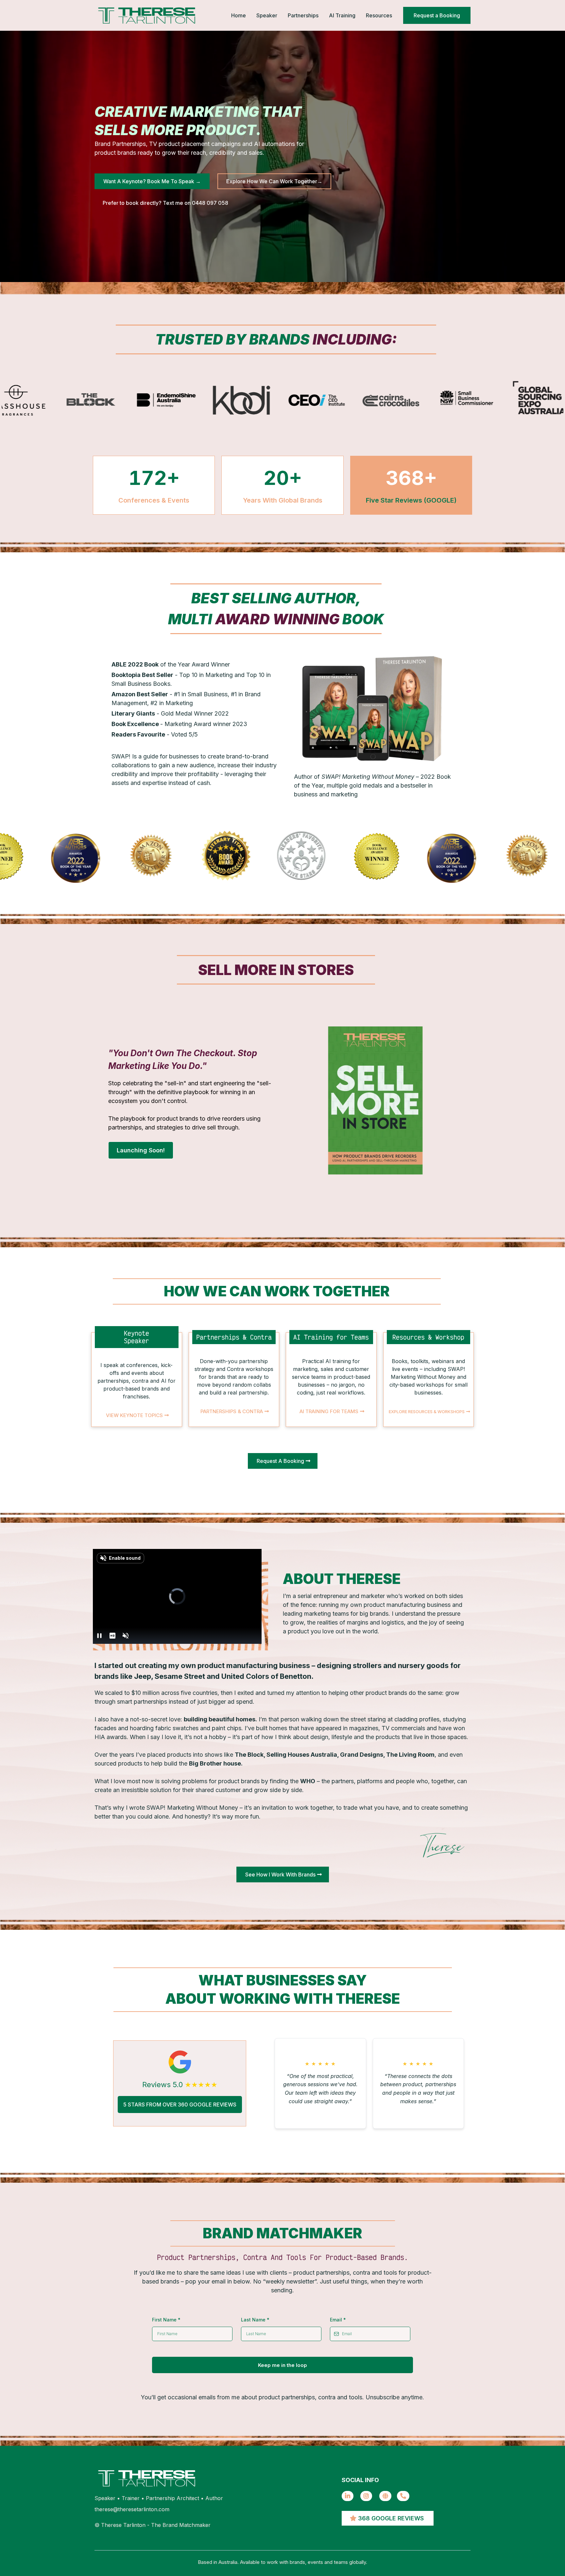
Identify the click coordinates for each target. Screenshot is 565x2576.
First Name (166, 2320)
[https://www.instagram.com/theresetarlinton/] (366, 2496)
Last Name (255, 2320)
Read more (320, 2111)
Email (338, 2320)
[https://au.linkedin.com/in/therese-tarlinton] (348, 2496)
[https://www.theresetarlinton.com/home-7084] (147, 15)
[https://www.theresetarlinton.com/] (385, 2496)
